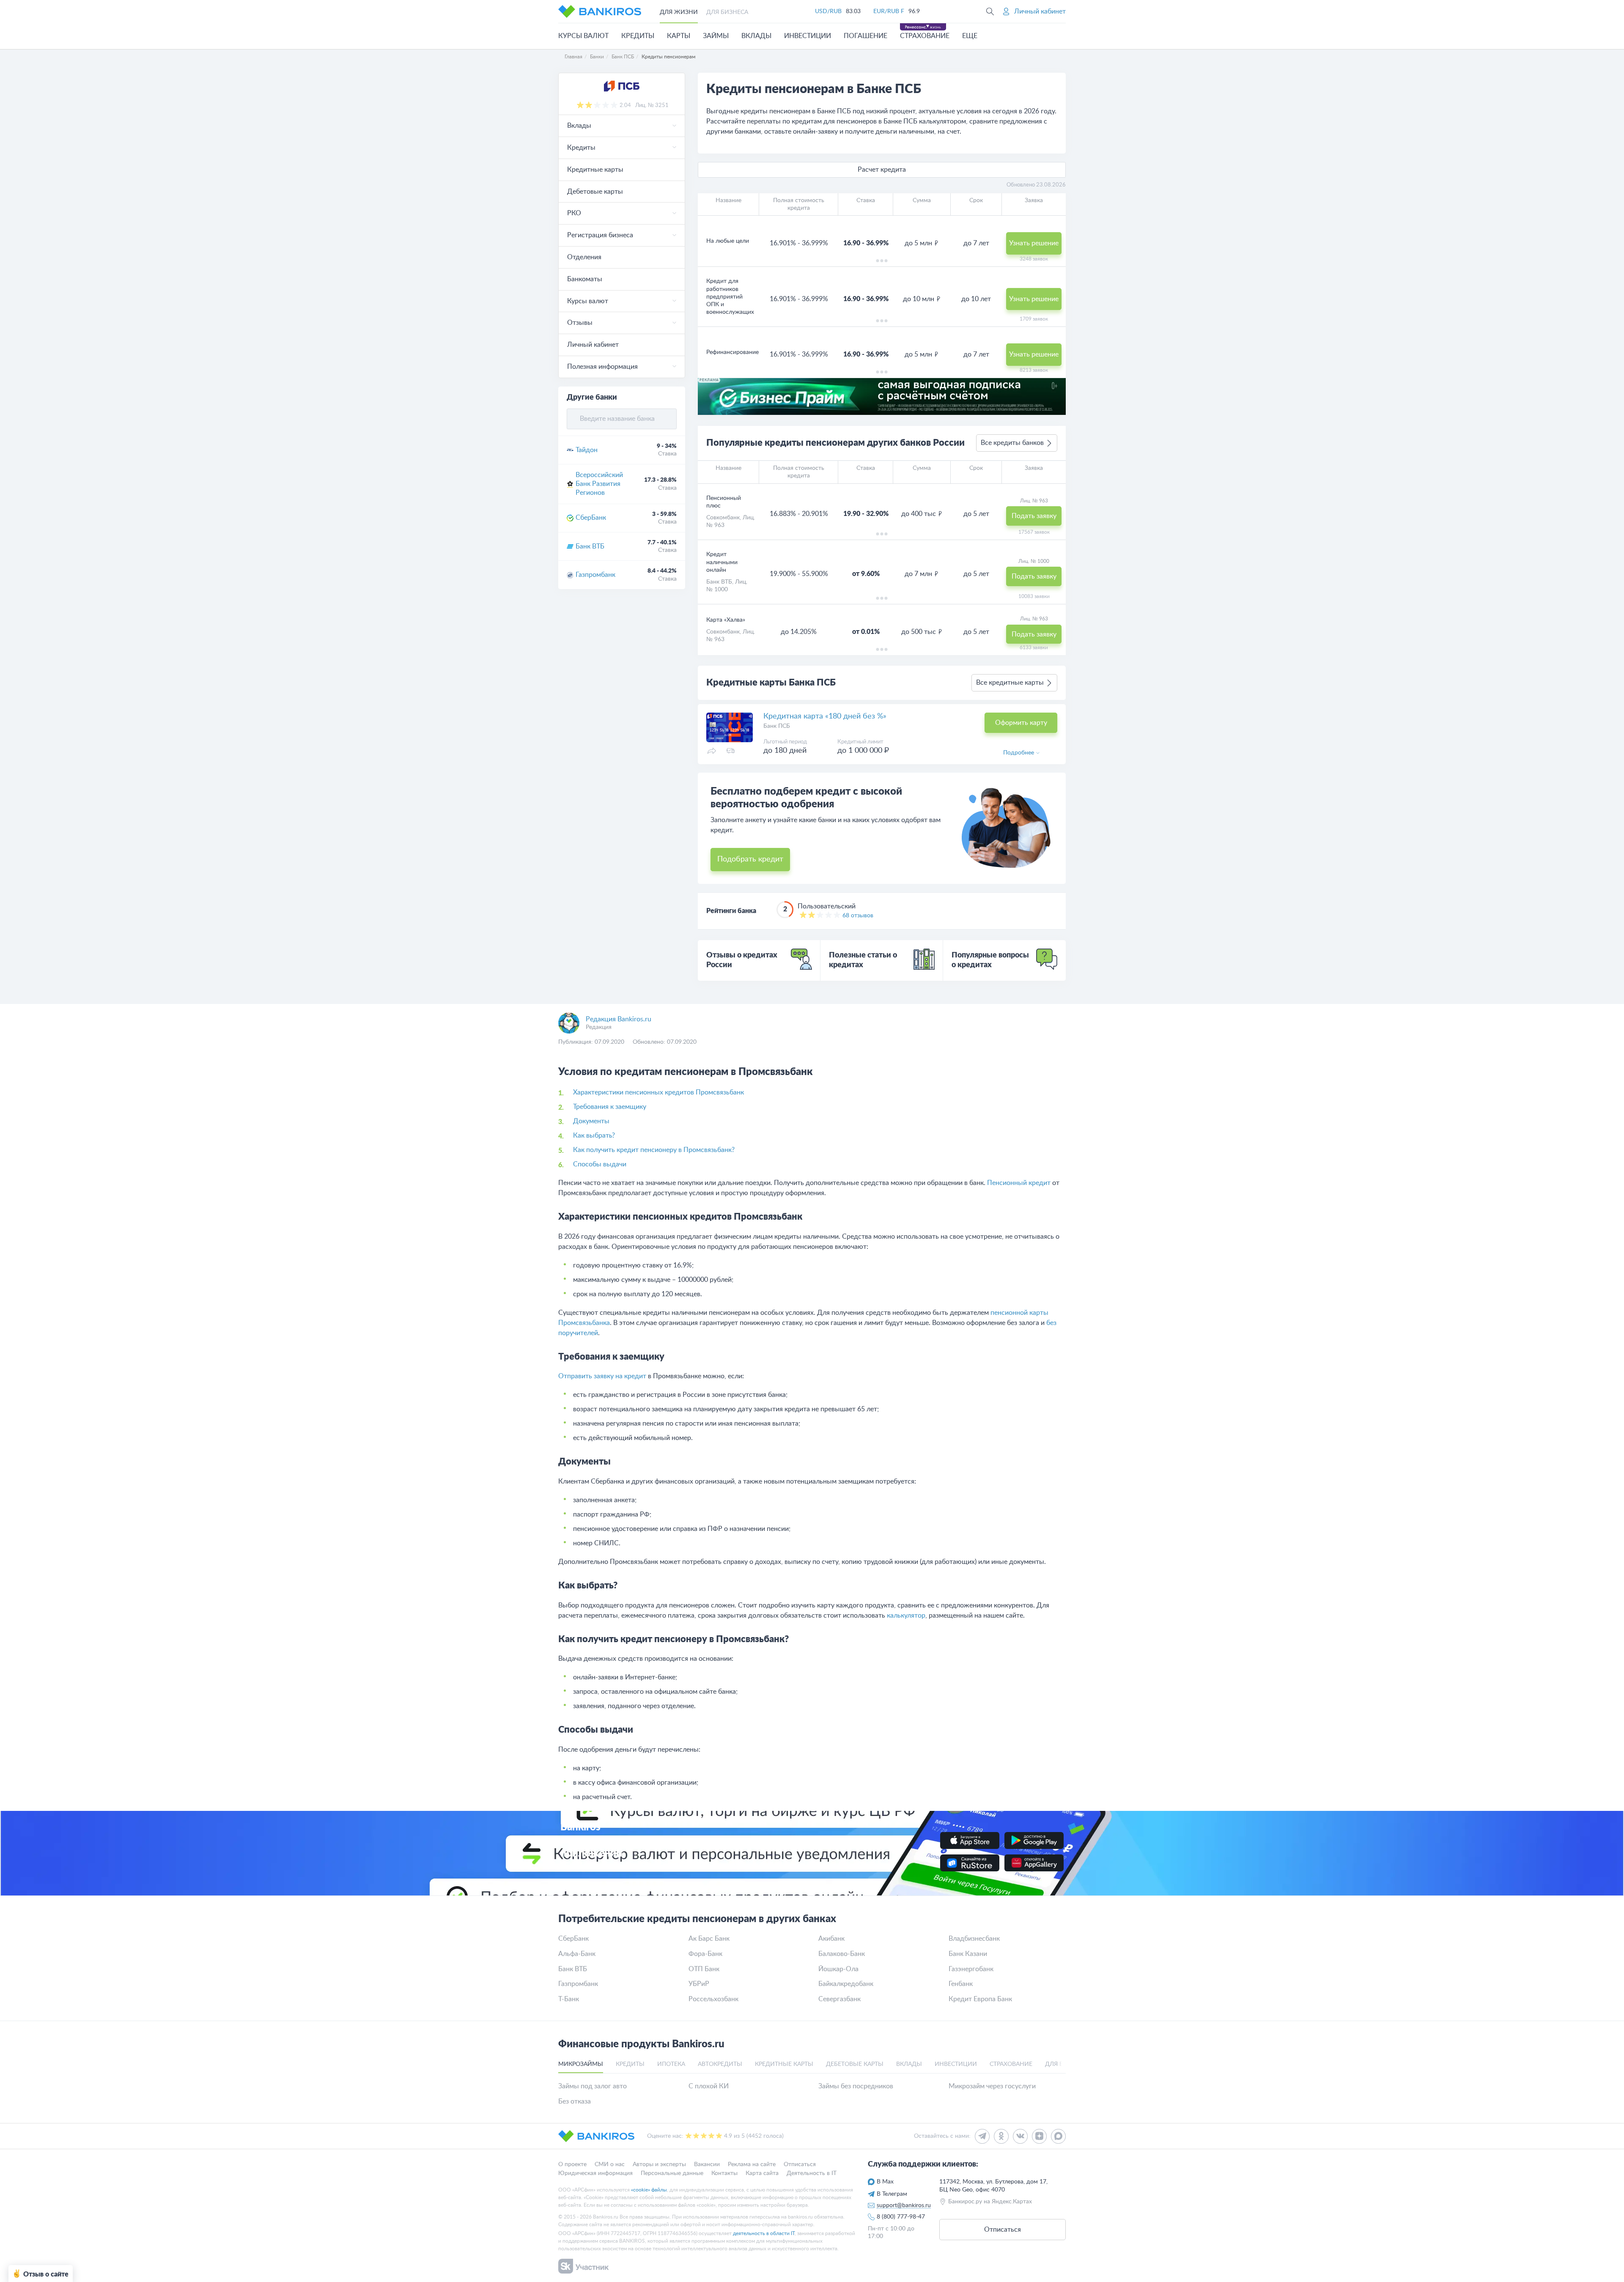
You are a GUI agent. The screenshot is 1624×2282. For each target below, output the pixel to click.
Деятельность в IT (812, 2173)
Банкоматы (585, 279)
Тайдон (587, 450)
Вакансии (707, 2164)
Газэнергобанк (971, 1969)
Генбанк (961, 1984)
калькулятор (906, 1616)
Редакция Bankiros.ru (619, 1019)
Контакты (724, 2173)
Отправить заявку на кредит (602, 1376)
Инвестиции (808, 36)
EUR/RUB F (889, 11)
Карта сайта (762, 2173)
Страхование (925, 36)
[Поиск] (990, 11)
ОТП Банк (704, 1969)
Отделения (584, 257)
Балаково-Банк (842, 1954)
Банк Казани (968, 1954)
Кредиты (638, 36)
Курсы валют (583, 36)
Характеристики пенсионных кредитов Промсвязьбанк (658, 1092)
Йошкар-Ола (838, 1969)
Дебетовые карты (595, 192)
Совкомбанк (723, 518)
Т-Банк (569, 1999)
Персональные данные (672, 2173)
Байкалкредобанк (846, 1984)
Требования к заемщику (610, 1107)
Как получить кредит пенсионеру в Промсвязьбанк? (654, 1150)
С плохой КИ (709, 2086)
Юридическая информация (595, 2173)
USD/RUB (828, 11)
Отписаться (800, 2164)
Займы (716, 36)
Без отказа (575, 2101)
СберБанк (591, 518)
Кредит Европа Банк (980, 1999)
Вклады (756, 36)
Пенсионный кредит (1019, 1183)
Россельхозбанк (713, 1999)
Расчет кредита (882, 170)
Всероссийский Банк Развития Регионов (599, 484)
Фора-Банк (705, 1954)
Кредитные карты (595, 170)
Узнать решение (1034, 243)
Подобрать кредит (750, 859)
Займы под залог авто (593, 2086)
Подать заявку (1034, 516)
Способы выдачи (600, 1164)
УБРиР (699, 1984)
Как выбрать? (594, 1136)
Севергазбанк (839, 1999)
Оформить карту (1021, 723)
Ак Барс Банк (709, 1939)
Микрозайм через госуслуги (992, 2086)
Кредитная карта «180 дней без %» (825, 716)
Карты (679, 36)
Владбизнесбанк (974, 1939)
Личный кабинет (593, 345)
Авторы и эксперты (659, 2164)
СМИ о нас (610, 2164)
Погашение (865, 36)
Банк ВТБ (590, 546)
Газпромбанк (595, 575)
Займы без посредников (856, 2086)
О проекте (572, 2164)
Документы (591, 1121)
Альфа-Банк (577, 1954)
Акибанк (831, 1939)
